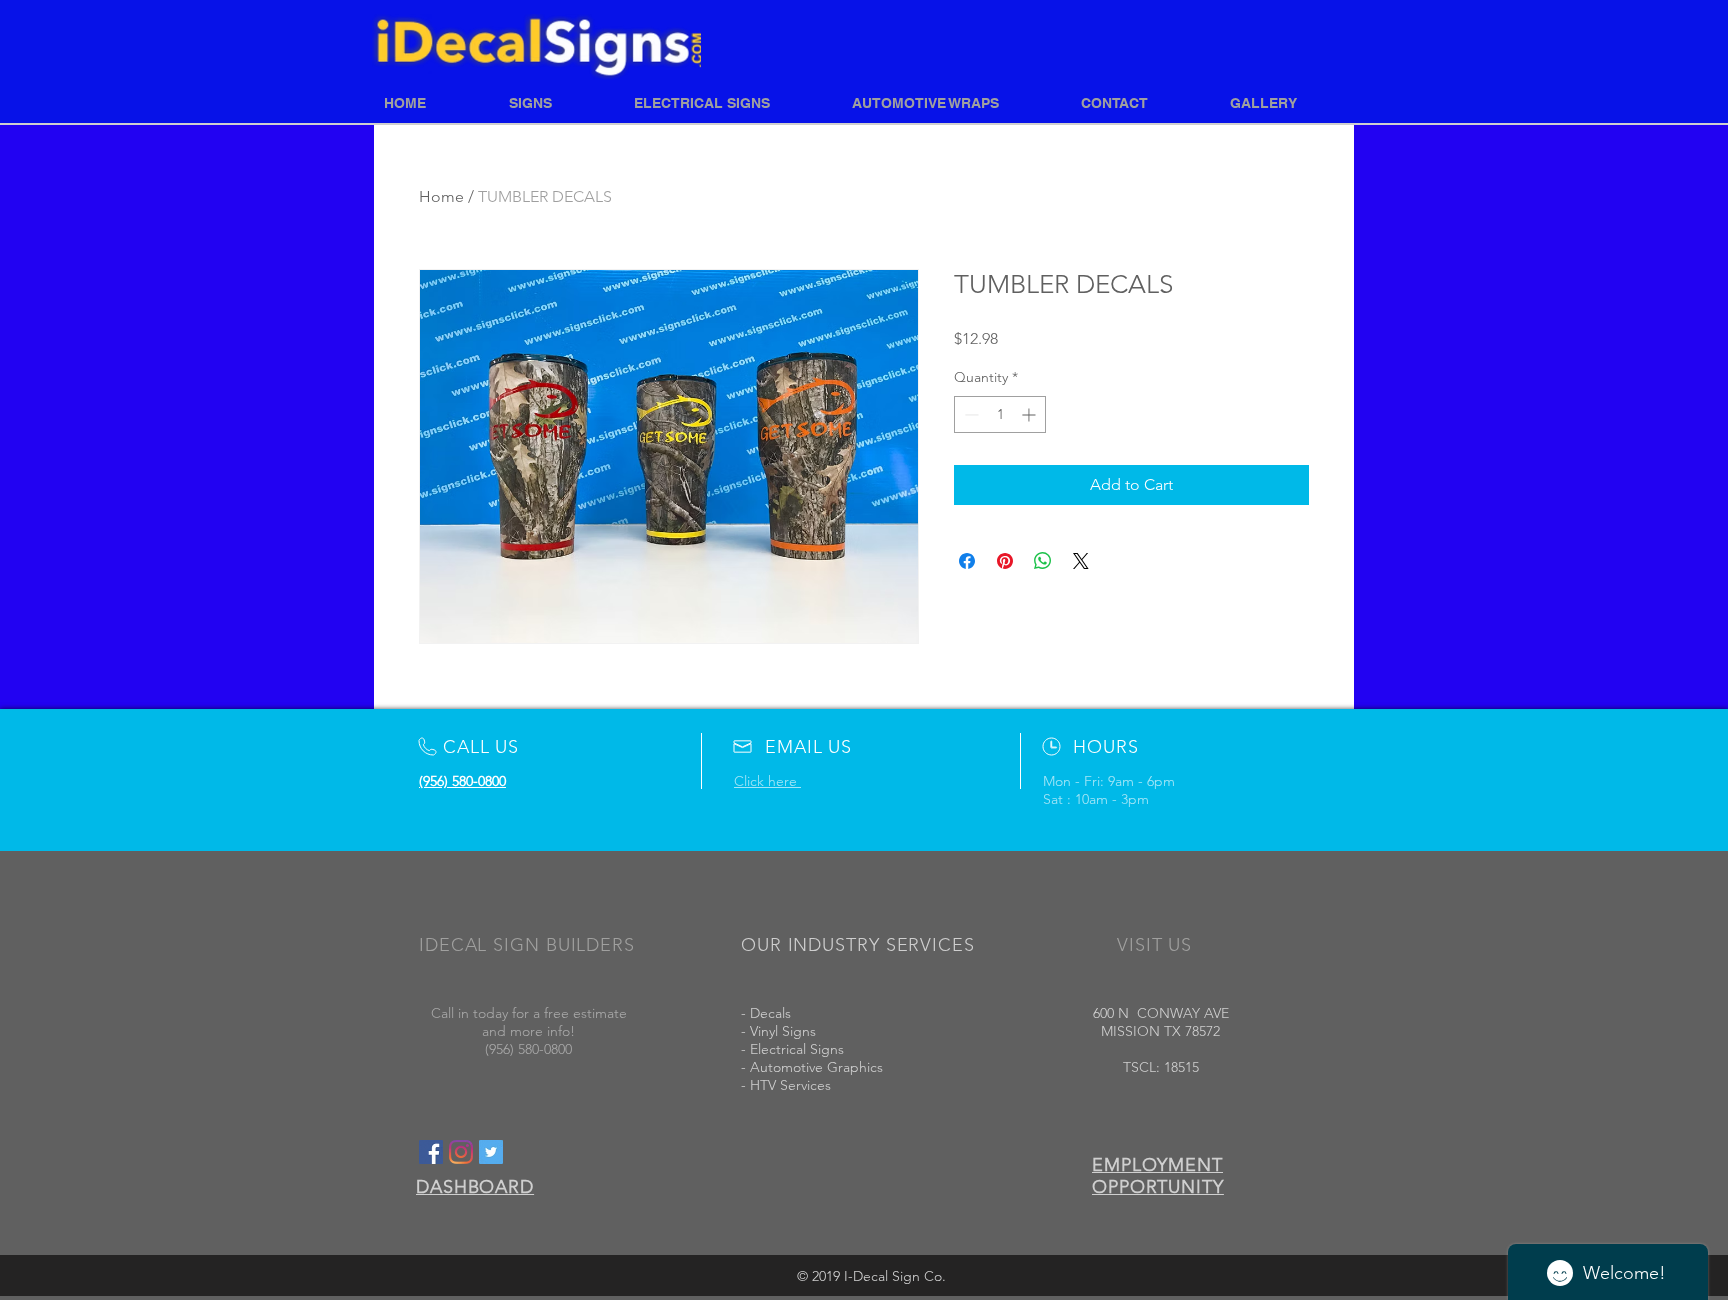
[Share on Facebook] (967, 561)
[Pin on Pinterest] (1005, 561)
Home (441, 196)
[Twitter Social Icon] (491, 1152)
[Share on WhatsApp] (1043, 561)
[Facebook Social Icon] (431, 1152)
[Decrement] (969, 414)
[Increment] (1030, 414)
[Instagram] (461, 1152)
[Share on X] (1081, 561)
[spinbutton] (1000, 414)
